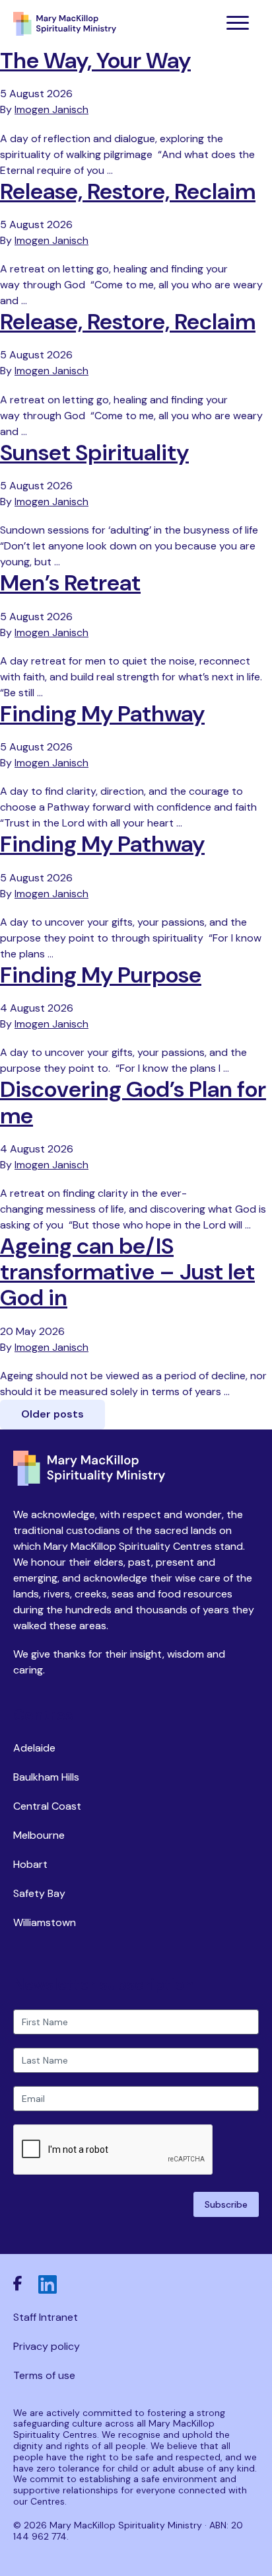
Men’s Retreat (70, 583)
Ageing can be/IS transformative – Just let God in (127, 1272)
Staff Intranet (46, 2317)
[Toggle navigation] (238, 24)
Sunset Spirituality (94, 453)
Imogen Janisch (51, 109)
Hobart (30, 1864)
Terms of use (44, 2375)
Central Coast (47, 1806)
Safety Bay (39, 1893)
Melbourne (39, 1835)
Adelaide (34, 1748)
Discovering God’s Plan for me (133, 1102)
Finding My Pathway (102, 714)
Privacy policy (47, 2346)
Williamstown (45, 1922)
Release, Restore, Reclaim (128, 191)
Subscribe (226, 2204)
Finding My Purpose (101, 975)
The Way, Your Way (95, 60)
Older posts (52, 1414)
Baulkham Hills (46, 1777)
